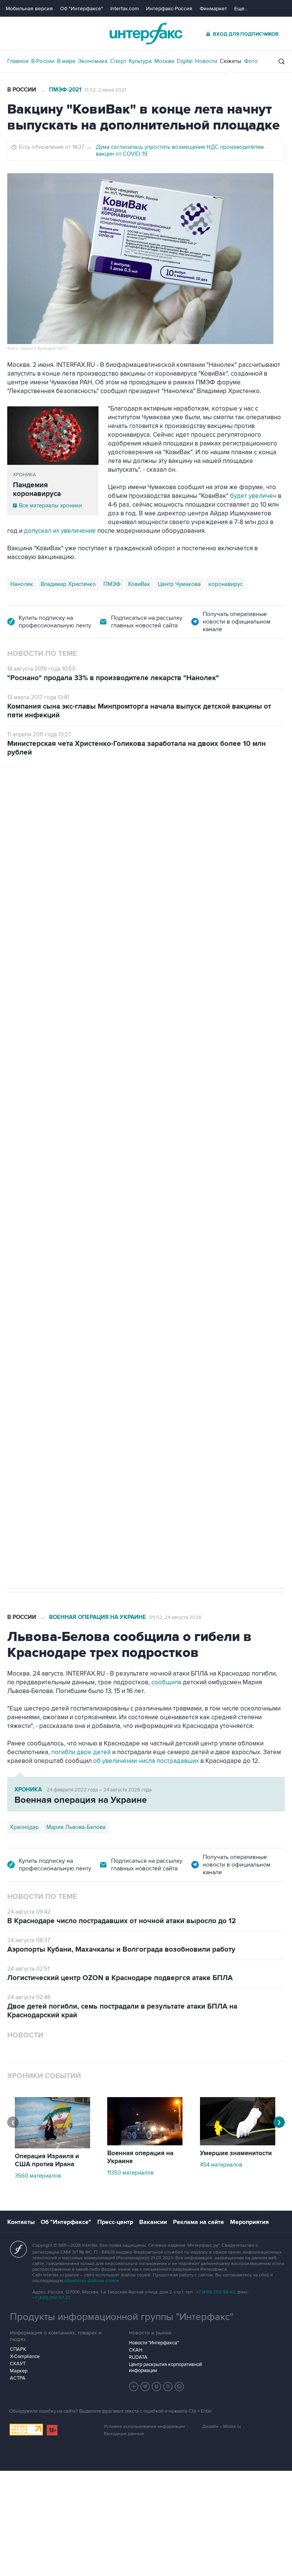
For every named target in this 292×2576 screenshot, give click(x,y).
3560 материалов (38, 2176)
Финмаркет (213, 9)
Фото (251, 61)
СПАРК (18, 2349)
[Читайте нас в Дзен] (134, 2386)
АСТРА (18, 2378)
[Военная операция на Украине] (145, 2143)
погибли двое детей (81, 1752)
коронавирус (225, 584)
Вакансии (153, 2222)
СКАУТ (18, 2364)
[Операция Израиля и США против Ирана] (52, 2146)
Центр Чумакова (179, 584)
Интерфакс (146, 34)
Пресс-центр (115, 2222)
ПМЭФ (112, 584)
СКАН (136, 2350)
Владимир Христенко (68, 584)
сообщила (166, 1682)
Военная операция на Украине (98, 1617)
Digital (185, 61)
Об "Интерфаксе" (82, 9)
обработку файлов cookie (92, 2281)
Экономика (93, 61)
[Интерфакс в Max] (179, 2386)
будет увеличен (253, 496)
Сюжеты (231, 61)
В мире (66, 61)
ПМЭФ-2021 (65, 90)
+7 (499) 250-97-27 (51, 2298)
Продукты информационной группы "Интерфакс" (122, 2317)
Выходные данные (124, 2434)
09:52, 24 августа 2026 (175, 1617)
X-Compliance (25, 2356)
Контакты (21, 2222)
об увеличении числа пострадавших (147, 1761)
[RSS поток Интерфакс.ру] (168, 2386)
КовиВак (139, 584)
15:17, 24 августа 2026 (65, 799)
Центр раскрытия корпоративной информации (165, 2368)
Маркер (19, 2371)
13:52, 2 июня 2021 (105, 90)
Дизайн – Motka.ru (222, 2427)
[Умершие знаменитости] (238, 2143)
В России (43, 61)
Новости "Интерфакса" (154, 2343)
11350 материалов (130, 2173)
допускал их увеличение (61, 531)
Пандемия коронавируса (37, 490)
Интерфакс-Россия (169, 9)
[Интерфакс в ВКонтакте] (157, 2386)
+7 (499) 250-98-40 (216, 2292)
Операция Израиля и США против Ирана (47, 2160)
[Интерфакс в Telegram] (145, 2386)
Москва (164, 61)
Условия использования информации (144, 2427)
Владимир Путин (32, 1335)
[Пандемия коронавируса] (53, 436)
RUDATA (138, 2357)
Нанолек (22, 584)
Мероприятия (249, 2222)
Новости (206, 61)
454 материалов (221, 2165)
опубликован (117, 1080)
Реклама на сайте (198, 2222)
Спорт (118, 61)
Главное (18, 61)
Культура (140, 61)
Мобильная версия (29, 9)
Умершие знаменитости (236, 2153)
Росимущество (79, 1335)
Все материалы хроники (50, 505)
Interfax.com (125, 9)
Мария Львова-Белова (76, 1827)
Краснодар (25, 1827)
